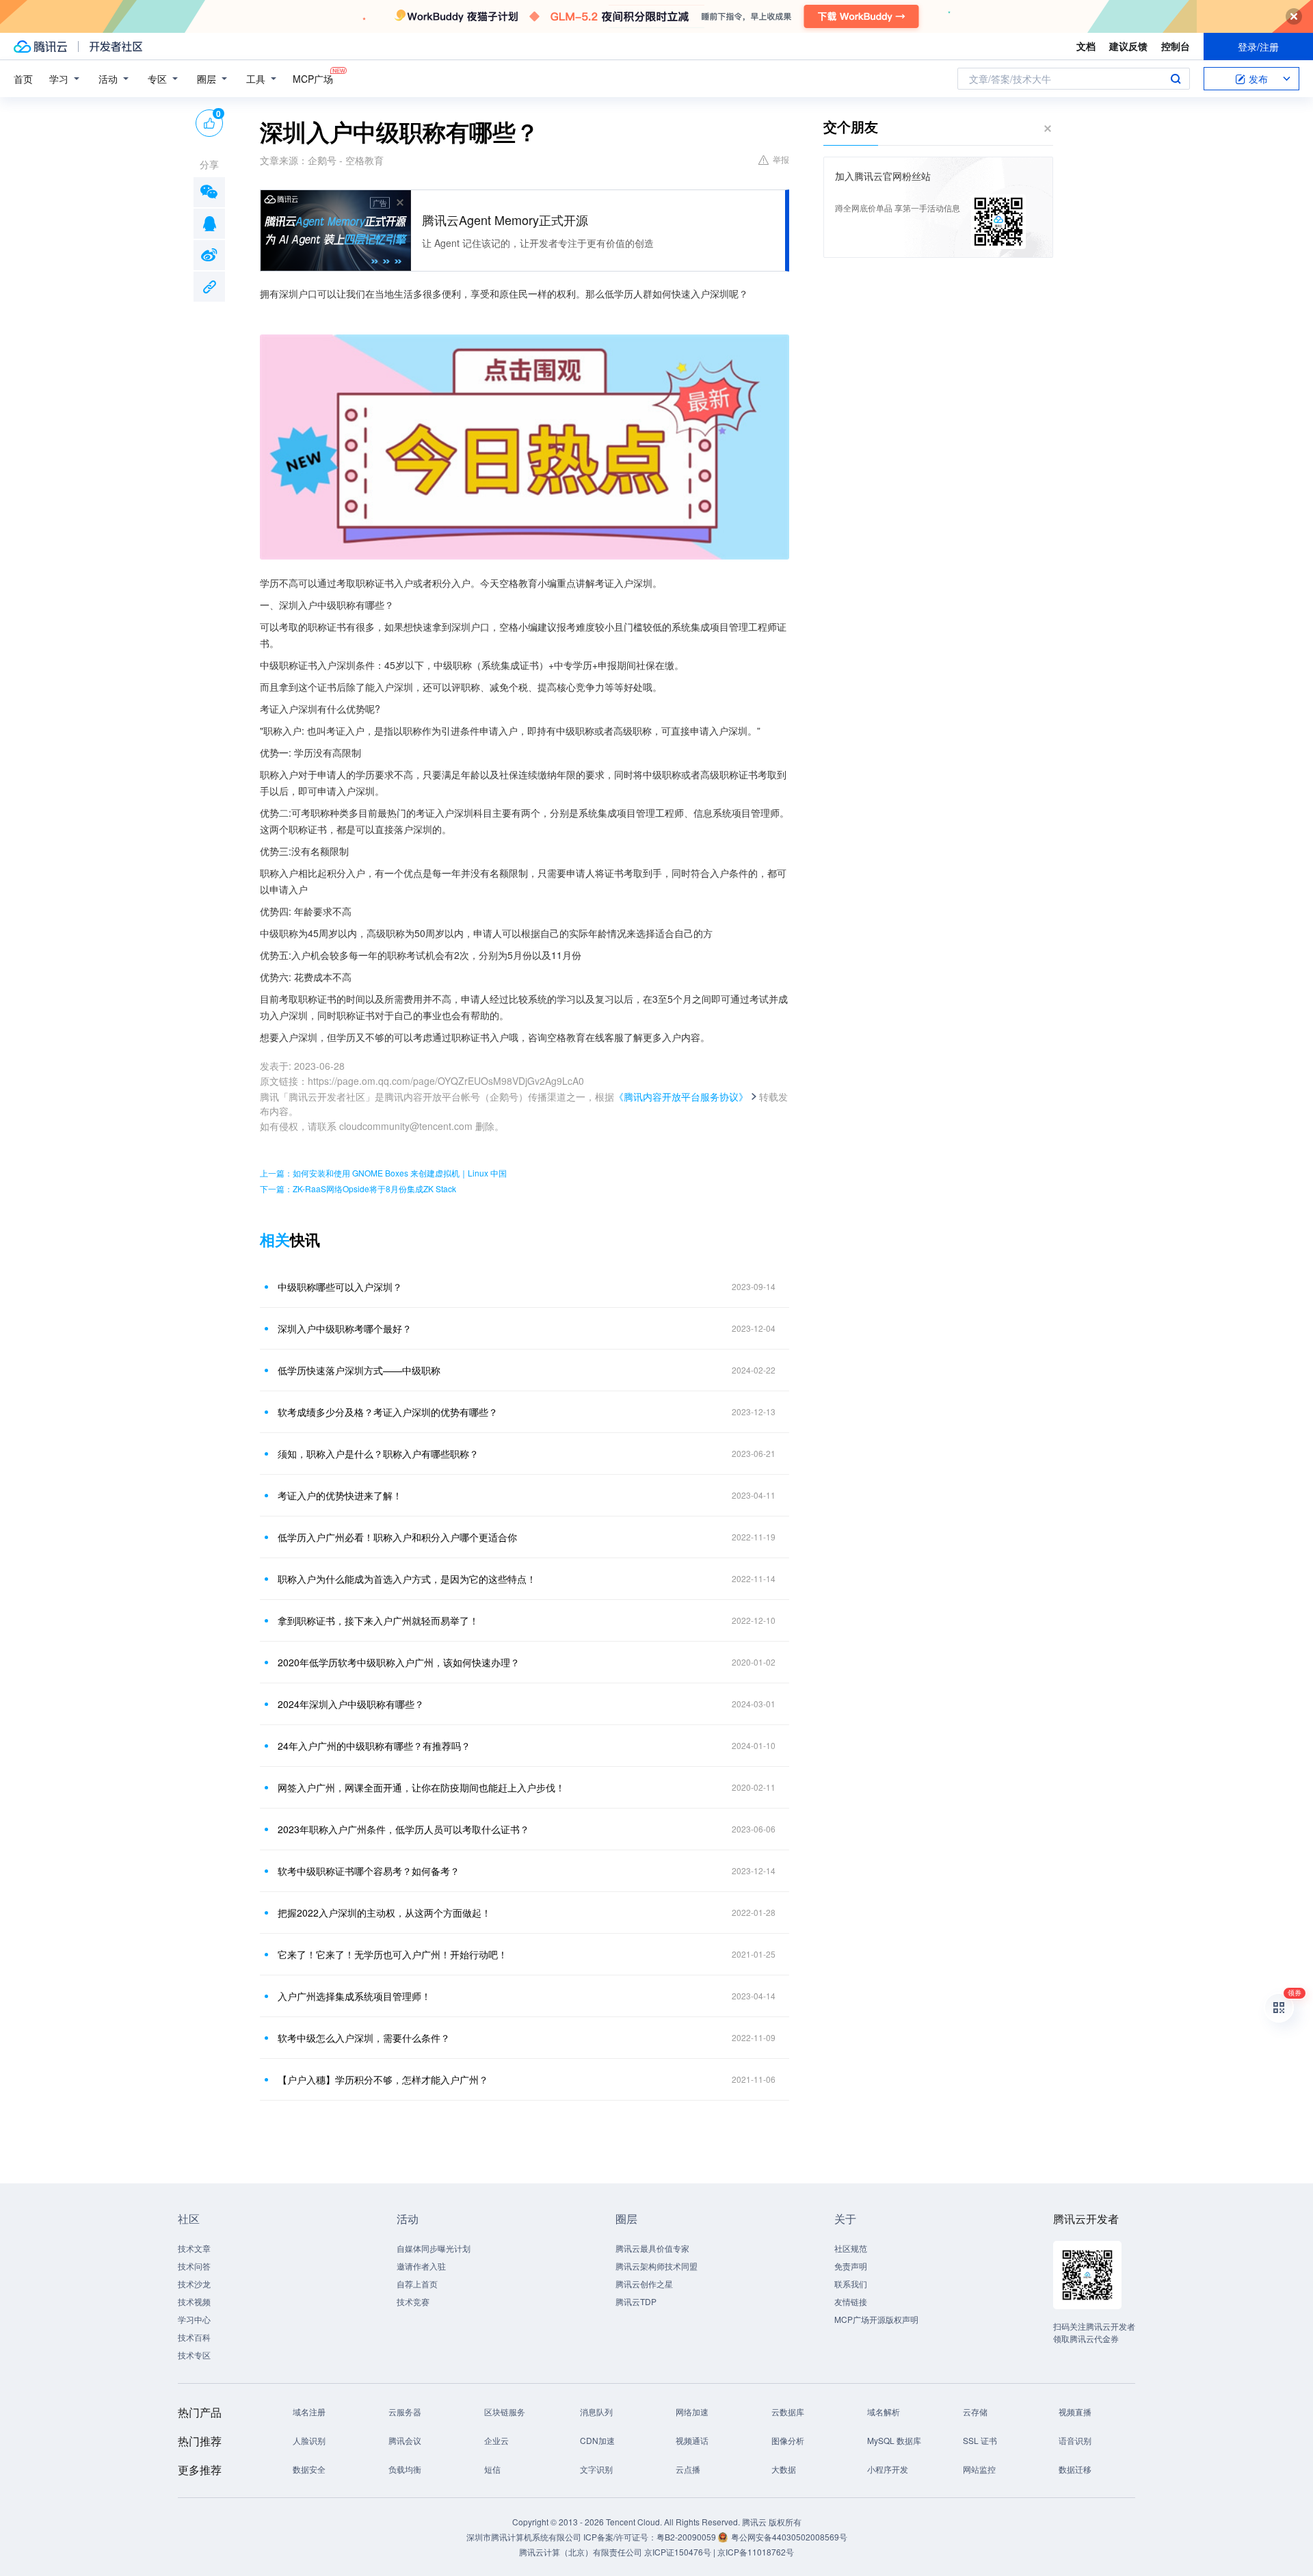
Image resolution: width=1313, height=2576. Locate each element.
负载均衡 (405, 2469)
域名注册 (309, 2411)
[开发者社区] (116, 47)
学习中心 (194, 2319)
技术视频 (194, 2301)
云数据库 (788, 2411)
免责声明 (851, 2266)
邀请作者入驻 (421, 2266)
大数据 (784, 2469)
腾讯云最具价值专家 (652, 2248)
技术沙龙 (194, 2284)
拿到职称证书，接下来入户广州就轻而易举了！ (378, 1620)
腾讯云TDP (636, 2301)
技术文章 (194, 2248)
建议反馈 (1128, 46)
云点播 (688, 2469)
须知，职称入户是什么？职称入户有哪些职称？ (378, 1454)
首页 (23, 79)
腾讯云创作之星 (644, 2284)
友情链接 (851, 2301)
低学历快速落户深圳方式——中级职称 (359, 1370)
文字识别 (596, 2469)
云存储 (975, 2411)
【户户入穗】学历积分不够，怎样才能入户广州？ (383, 2079)
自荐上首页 (417, 2284)
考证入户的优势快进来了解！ (340, 1495)
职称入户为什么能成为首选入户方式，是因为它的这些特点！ (407, 1579)
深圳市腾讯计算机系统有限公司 (524, 2537)
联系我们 (851, 2284)
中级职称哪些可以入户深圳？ (340, 1287)
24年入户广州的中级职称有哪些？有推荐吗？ (374, 1746)
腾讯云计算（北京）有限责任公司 (581, 2552)
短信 (492, 2469)
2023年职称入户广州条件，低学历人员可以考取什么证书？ (403, 1829)
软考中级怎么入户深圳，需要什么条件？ (364, 2038)
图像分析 (788, 2440)
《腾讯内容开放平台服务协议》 (681, 1096)
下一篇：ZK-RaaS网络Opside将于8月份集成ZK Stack (358, 1188)
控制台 (1176, 46)
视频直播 (1075, 2411)
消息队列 (596, 2411)
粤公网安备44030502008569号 (789, 2537)
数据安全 (309, 2469)
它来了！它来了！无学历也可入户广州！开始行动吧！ (393, 1954)
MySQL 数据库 (894, 2440)
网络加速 (692, 2411)
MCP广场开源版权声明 (876, 2319)
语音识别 (1075, 2440)
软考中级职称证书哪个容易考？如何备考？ (369, 1871)
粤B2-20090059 (687, 2537)
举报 (781, 159)
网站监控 (979, 2469)
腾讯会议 (405, 2440)
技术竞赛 (413, 2301)
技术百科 (194, 2337)
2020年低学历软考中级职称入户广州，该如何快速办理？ (399, 1662)
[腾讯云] (40, 47)
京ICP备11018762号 (756, 2552)
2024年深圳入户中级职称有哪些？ (351, 1704)
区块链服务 (505, 2411)
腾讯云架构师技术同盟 (656, 2266)
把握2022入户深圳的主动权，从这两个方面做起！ (384, 1913)
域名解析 (884, 2411)
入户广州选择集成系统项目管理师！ (354, 1996)
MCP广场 (313, 79)
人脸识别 (309, 2440)
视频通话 (692, 2440)
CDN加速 (597, 2440)
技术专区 (194, 2355)
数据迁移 (1075, 2469)
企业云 (496, 2440)
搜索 (1176, 79)
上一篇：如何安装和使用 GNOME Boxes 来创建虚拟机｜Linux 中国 (383, 1173)
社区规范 (851, 2248)
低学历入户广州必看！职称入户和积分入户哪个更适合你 (397, 1537)
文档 (1086, 46)
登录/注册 (1258, 47)
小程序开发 (888, 2469)
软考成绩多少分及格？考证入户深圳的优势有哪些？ (388, 1412)
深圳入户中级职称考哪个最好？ (345, 1328)
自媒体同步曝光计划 (434, 2248)
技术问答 (194, 2266)
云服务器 (405, 2411)
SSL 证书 (980, 2440)
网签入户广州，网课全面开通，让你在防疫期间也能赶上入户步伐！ (421, 1787)
